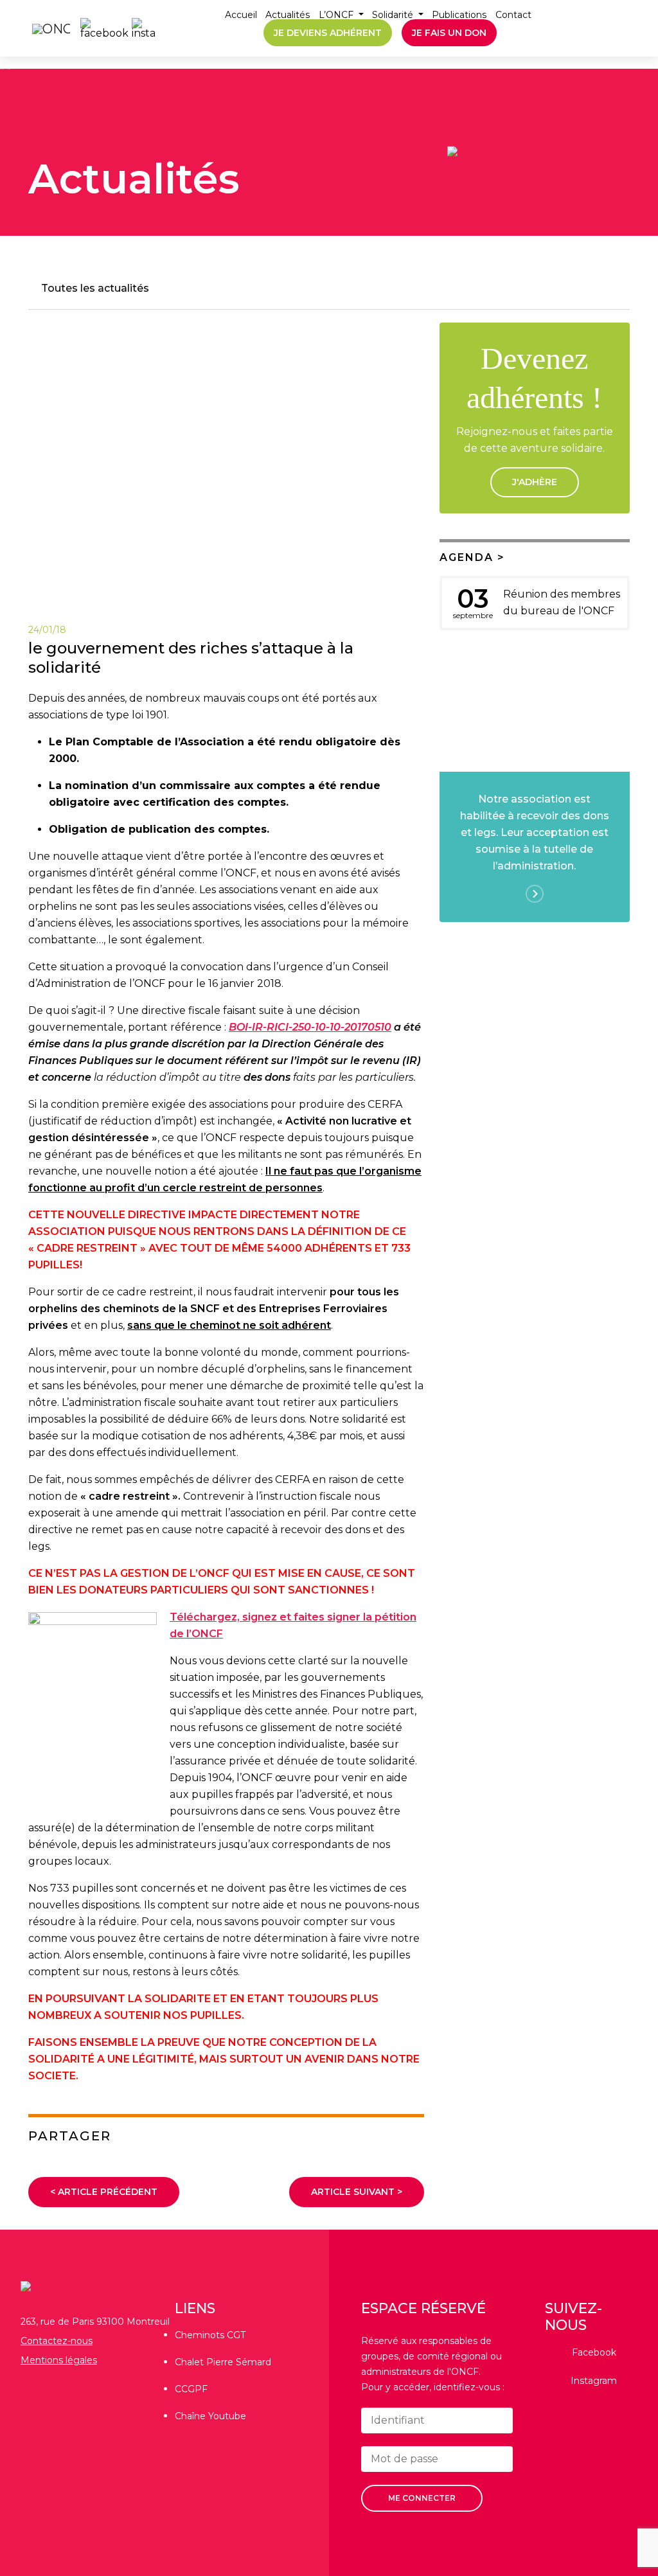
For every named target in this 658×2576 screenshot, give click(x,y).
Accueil (241, 15)
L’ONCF (337, 15)
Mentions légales (59, 2360)
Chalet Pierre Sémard (223, 2362)
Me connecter (422, 2498)
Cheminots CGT (210, 2335)
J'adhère (535, 482)
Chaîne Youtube (210, 2416)
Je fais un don (449, 33)
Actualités (288, 15)
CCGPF (191, 2389)
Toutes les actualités (95, 288)
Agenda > (472, 557)
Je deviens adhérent (328, 33)
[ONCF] (45, 28)
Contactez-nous (57, 2341)
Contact (513, 15)
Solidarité (394, 15)
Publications (459, 15)
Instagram (594, 2381)
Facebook (594, 2352)
